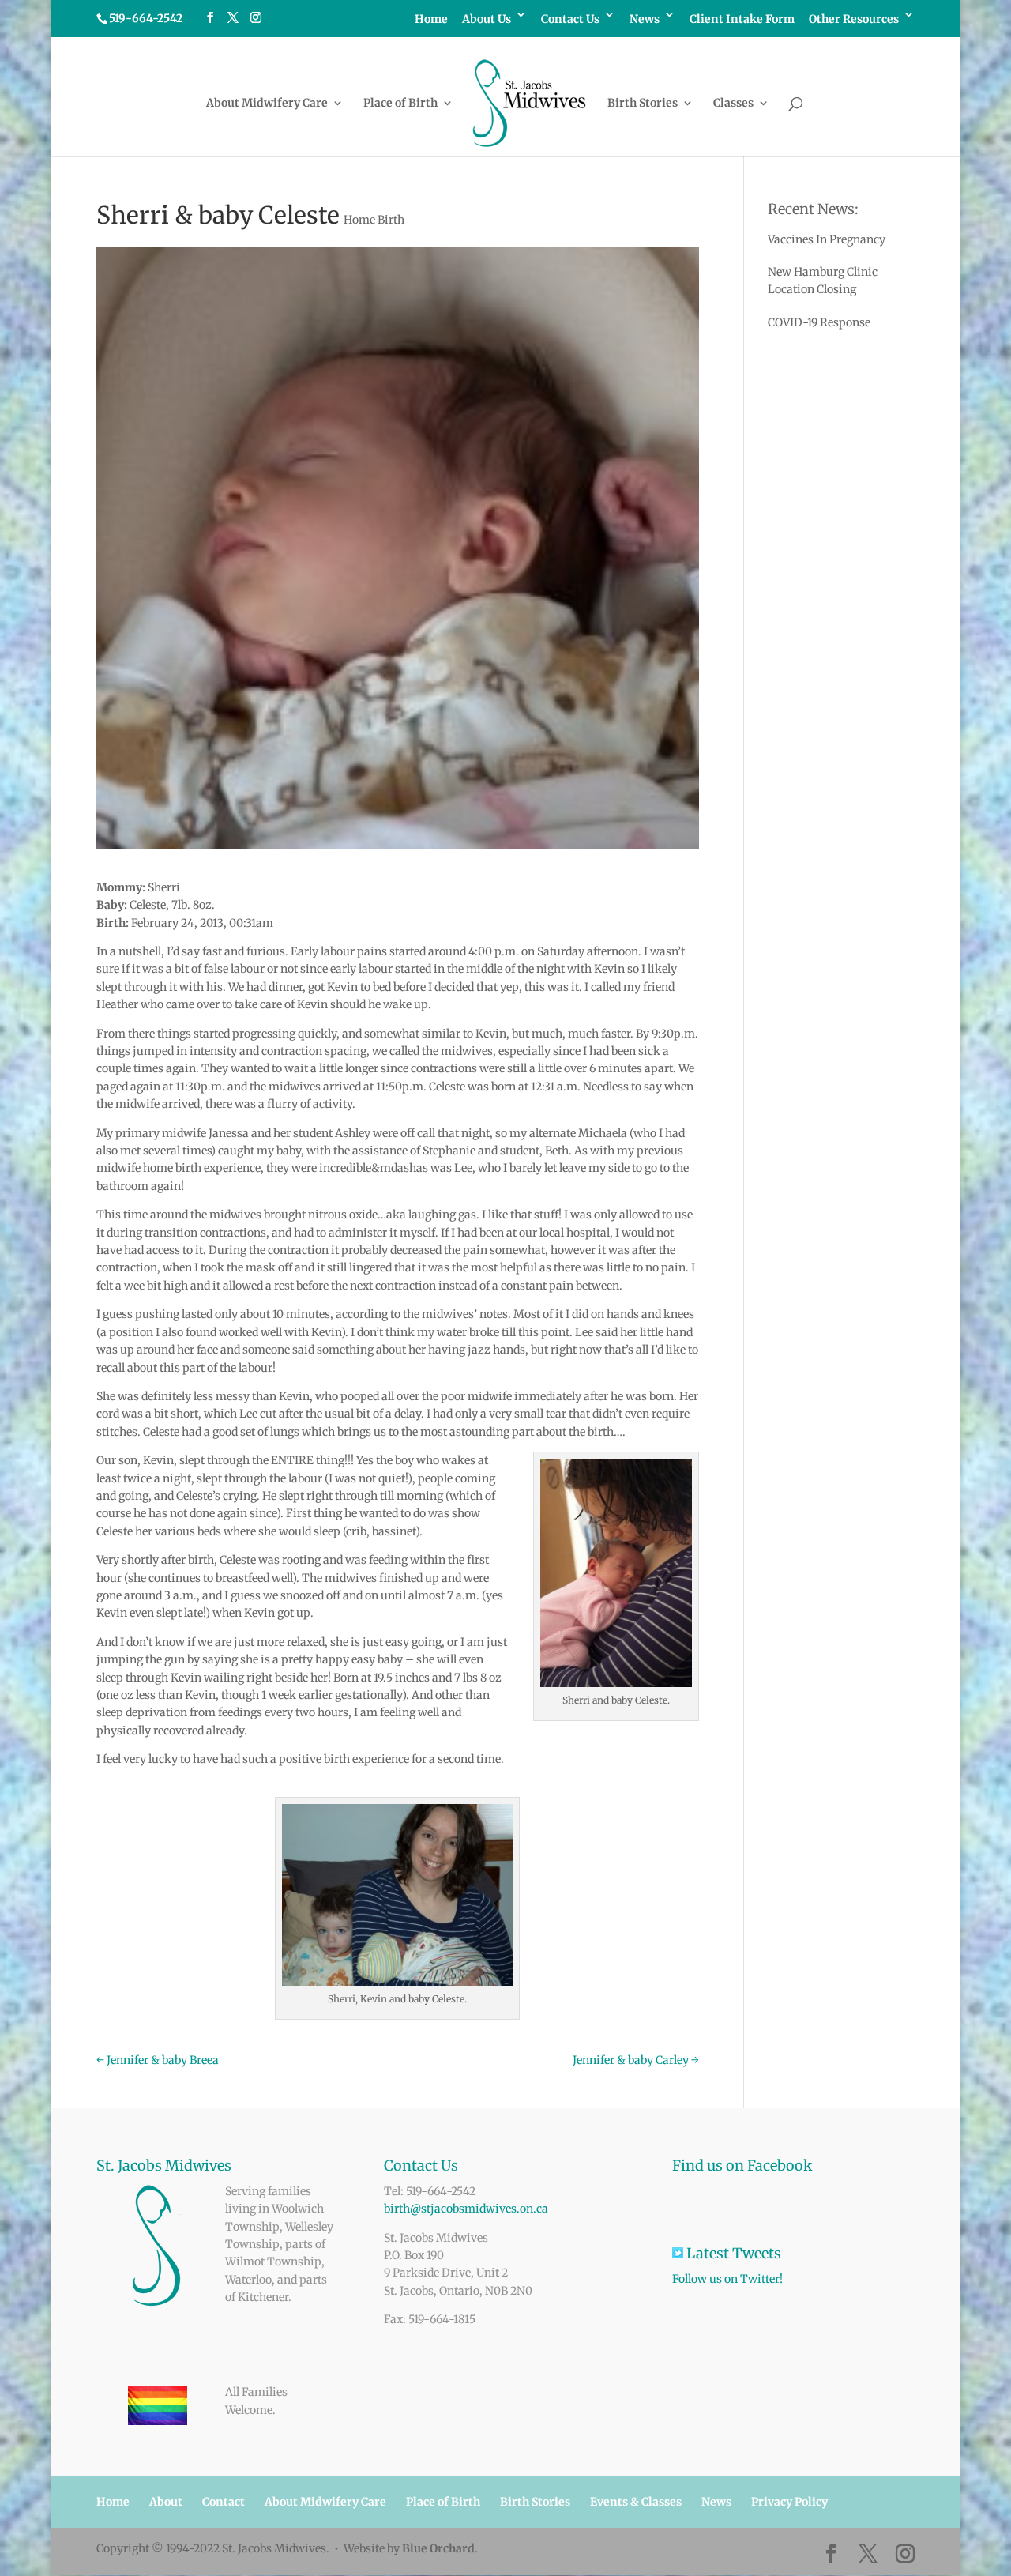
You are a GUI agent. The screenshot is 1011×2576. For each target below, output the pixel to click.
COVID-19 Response (819, 322)
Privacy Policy (789, 2502)
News (645, 20)
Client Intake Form (742, 20)
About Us (487, 20)
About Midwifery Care (267, 104)
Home (431, 20)
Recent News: (813, 209)
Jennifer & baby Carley (636, 2060)
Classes (733, 104)
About (166, 2502)
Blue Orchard (438, 2548)
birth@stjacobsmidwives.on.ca (466, 2209)
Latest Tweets (750, 2253)
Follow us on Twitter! (727, 2279)
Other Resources (854, 20)
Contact (224, 2502)
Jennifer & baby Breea (158, 2060)
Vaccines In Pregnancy (827, 239)
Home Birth (374, 220)
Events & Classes (636, 2502)
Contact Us (570, 20)
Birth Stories (643, 104)
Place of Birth (400, 104)
